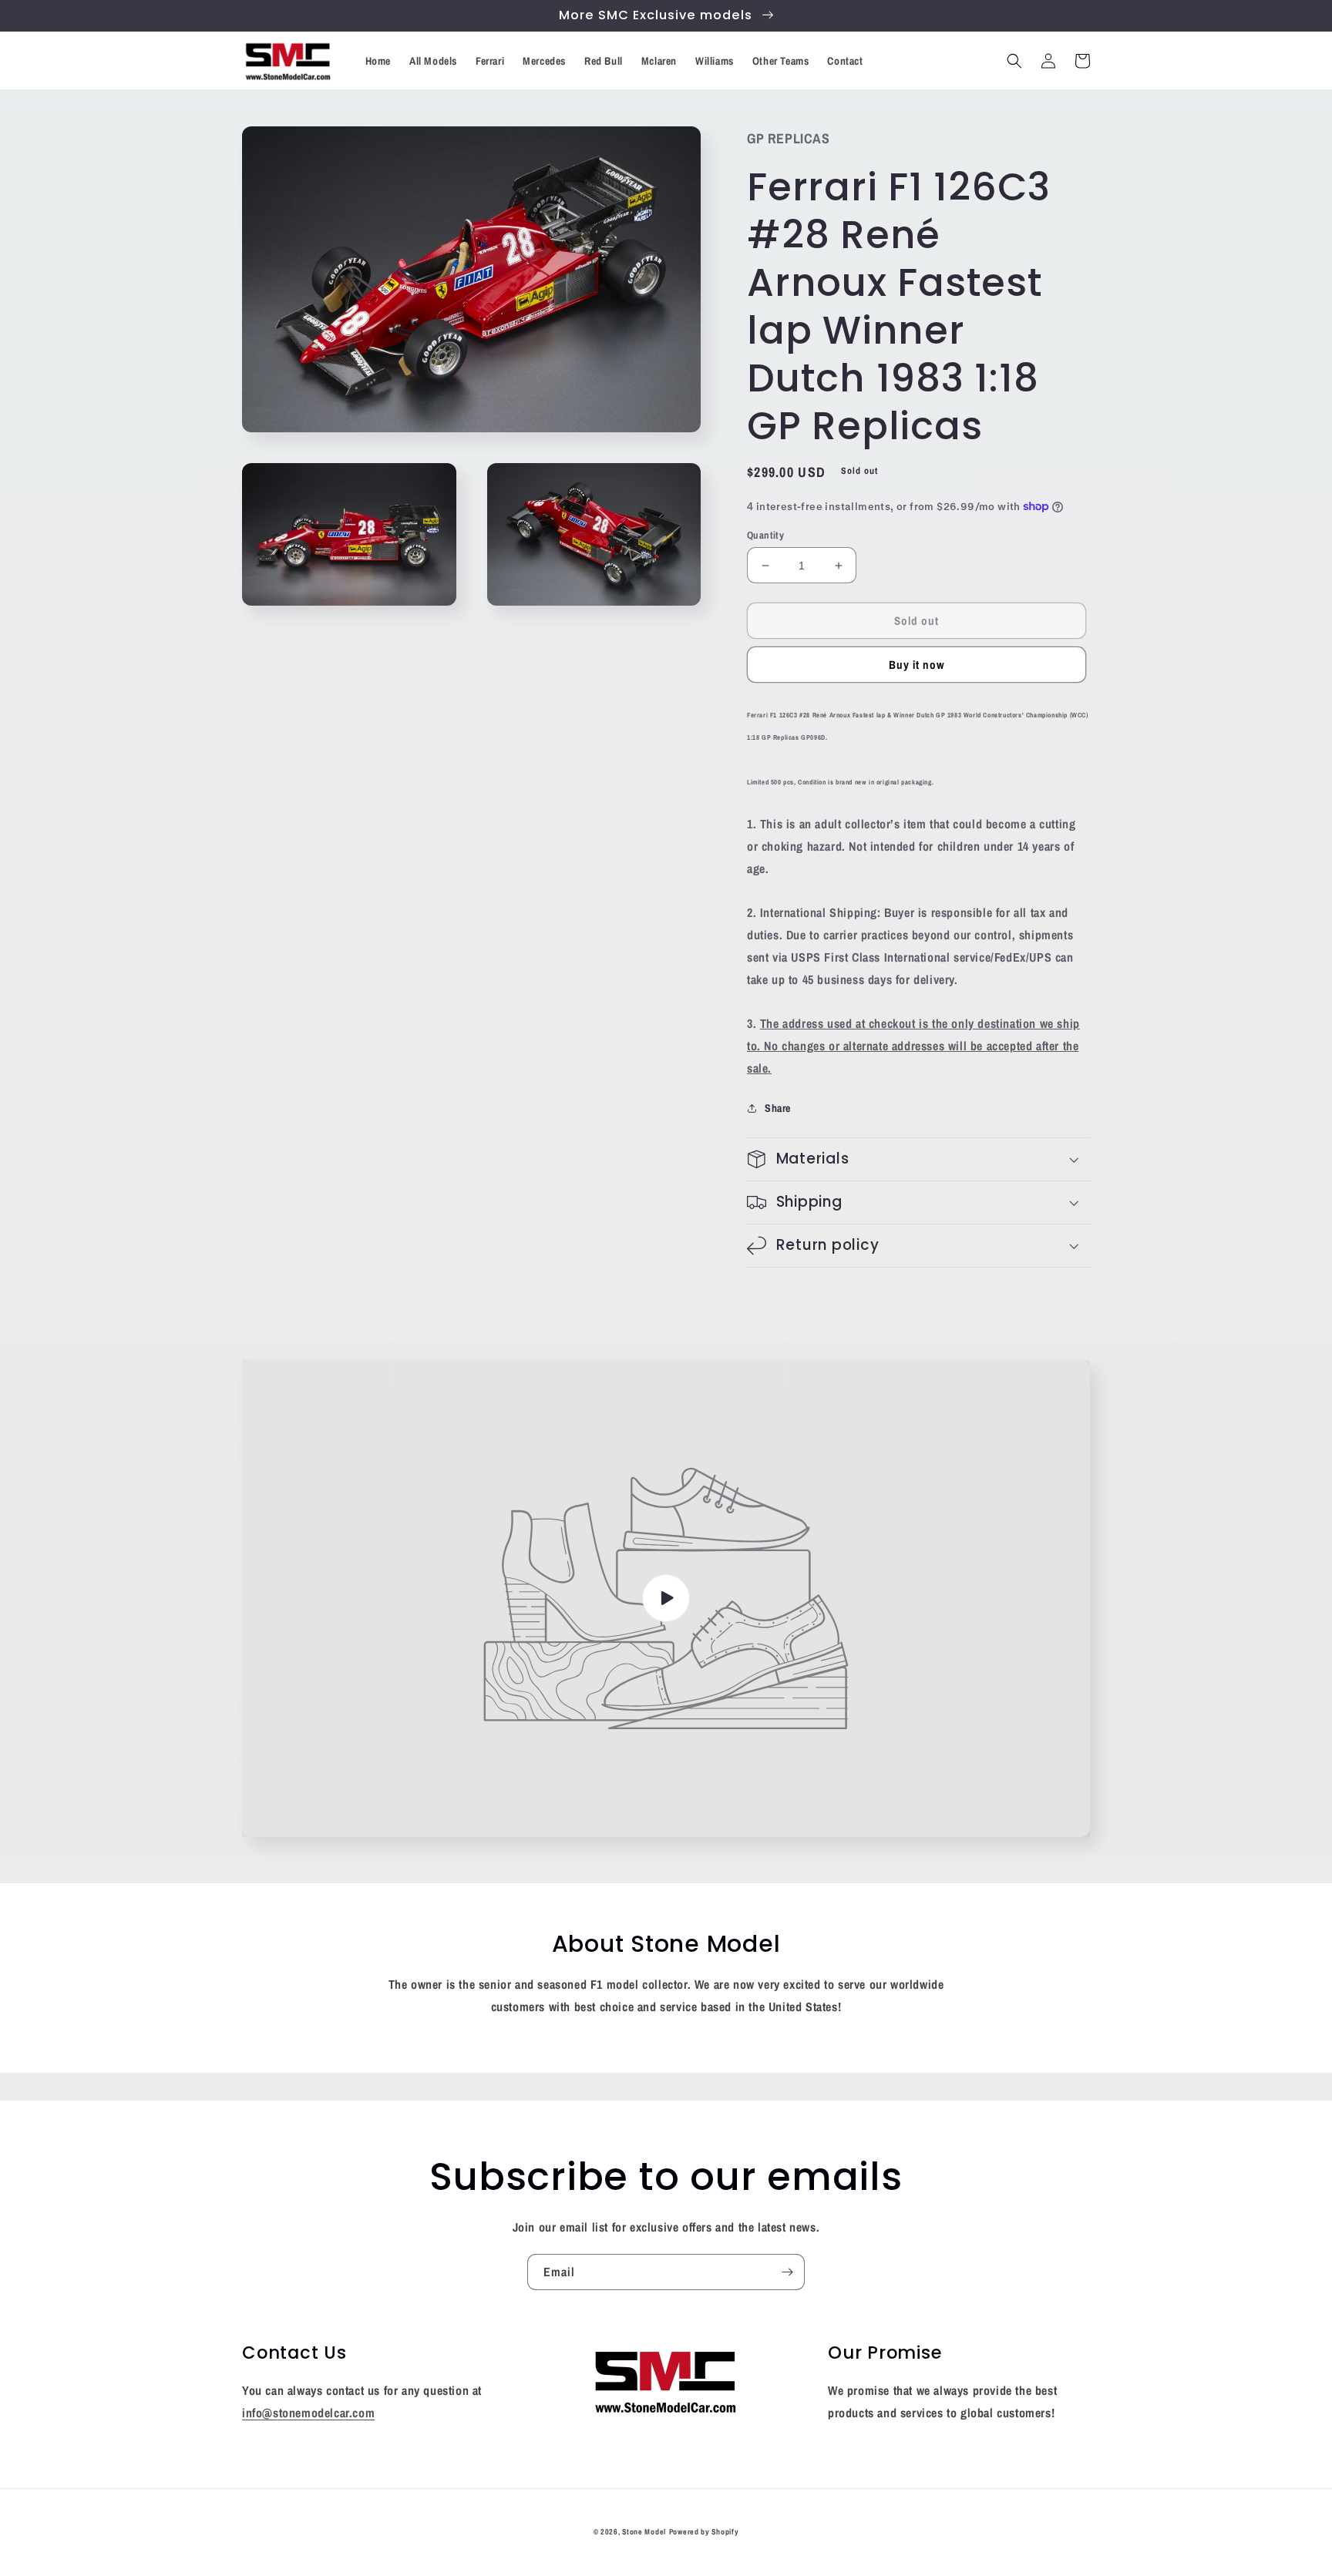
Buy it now (917, 665)
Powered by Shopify (704, 2532)
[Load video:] (666, 1599)
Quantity (765, 535)
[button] (1014, 61)
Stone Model (644, 2532)
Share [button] (778, 1108)
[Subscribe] (787, 2272)
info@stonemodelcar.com (308, 2413)
